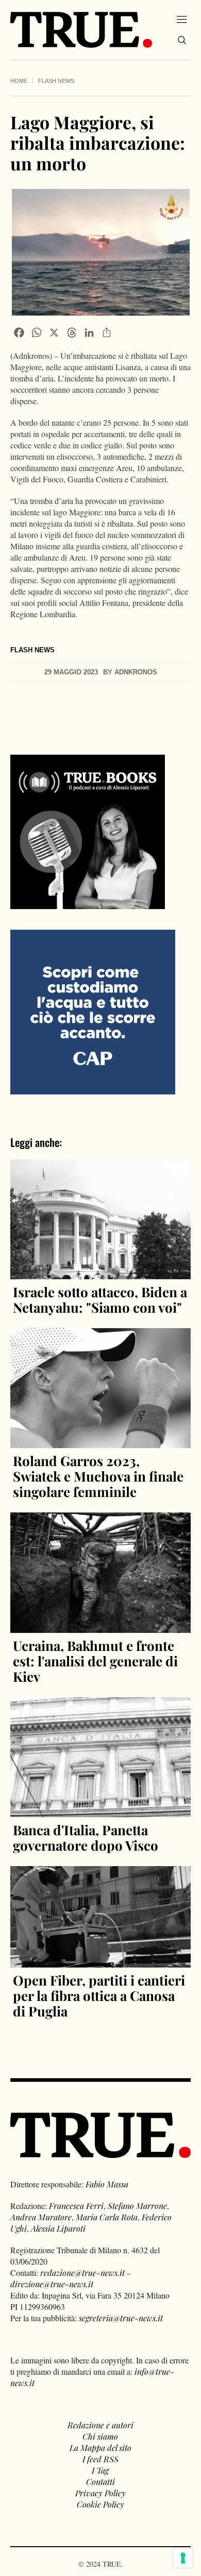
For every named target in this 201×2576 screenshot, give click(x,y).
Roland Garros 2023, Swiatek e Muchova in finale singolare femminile (98, 1476)
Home (19, 81)
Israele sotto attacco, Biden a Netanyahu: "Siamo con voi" (100, 1300)
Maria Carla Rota (107, 2217)
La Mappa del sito (100, 2448)
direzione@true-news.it (52, 2284)
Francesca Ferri (76, 2206)
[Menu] (182, 19)
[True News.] (81, 30)
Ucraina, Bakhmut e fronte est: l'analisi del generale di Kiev (95, 1661)
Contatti (100, 2482)
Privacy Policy (100, 2493)
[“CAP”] (93, 1011)
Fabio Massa (107, 2184)
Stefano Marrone (137, 2206)
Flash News (56, 81)
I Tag (100, 2470)
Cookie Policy (100, 2504)
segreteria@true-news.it (121, 2318)
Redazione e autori (100, 2425)
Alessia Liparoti (58, 2228)
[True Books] (88, 903)
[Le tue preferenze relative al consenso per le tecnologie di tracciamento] (183, 2558)
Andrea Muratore (41, 2217)
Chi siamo (100, 2436)
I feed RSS (100, 2459)
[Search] (182, 40)
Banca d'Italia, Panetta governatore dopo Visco (86, 1838)
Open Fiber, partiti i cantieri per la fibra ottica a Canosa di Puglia (99, 1996)
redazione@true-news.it (82, 2273)
